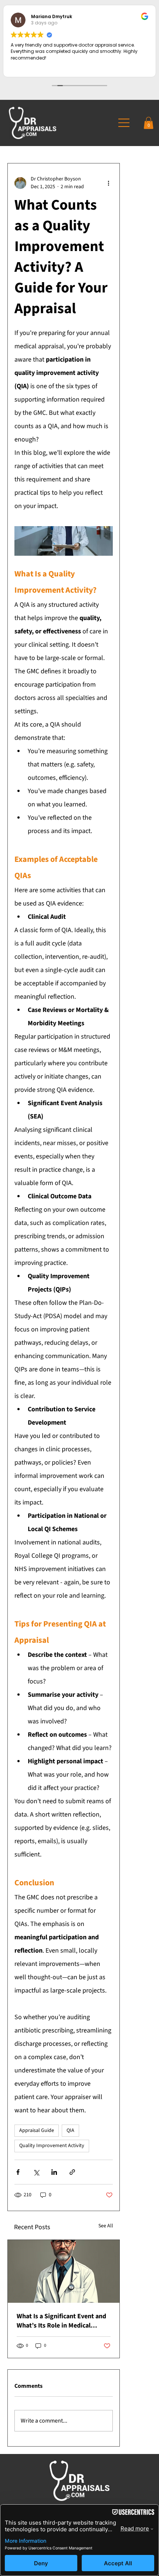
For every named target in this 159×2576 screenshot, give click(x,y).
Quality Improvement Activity (52, 2146)
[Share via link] (72, 2172)
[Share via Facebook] (18, 2172)
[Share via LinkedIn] (54, 2172)
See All (106, 2226)
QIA (70, 2130)
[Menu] (127, 123)
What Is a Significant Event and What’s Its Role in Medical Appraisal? (61, 2321)
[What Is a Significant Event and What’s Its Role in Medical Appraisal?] (64, 2271)
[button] (148, 123)
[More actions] (108, 183)
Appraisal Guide (37, 2130)
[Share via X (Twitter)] (36, 2172)
